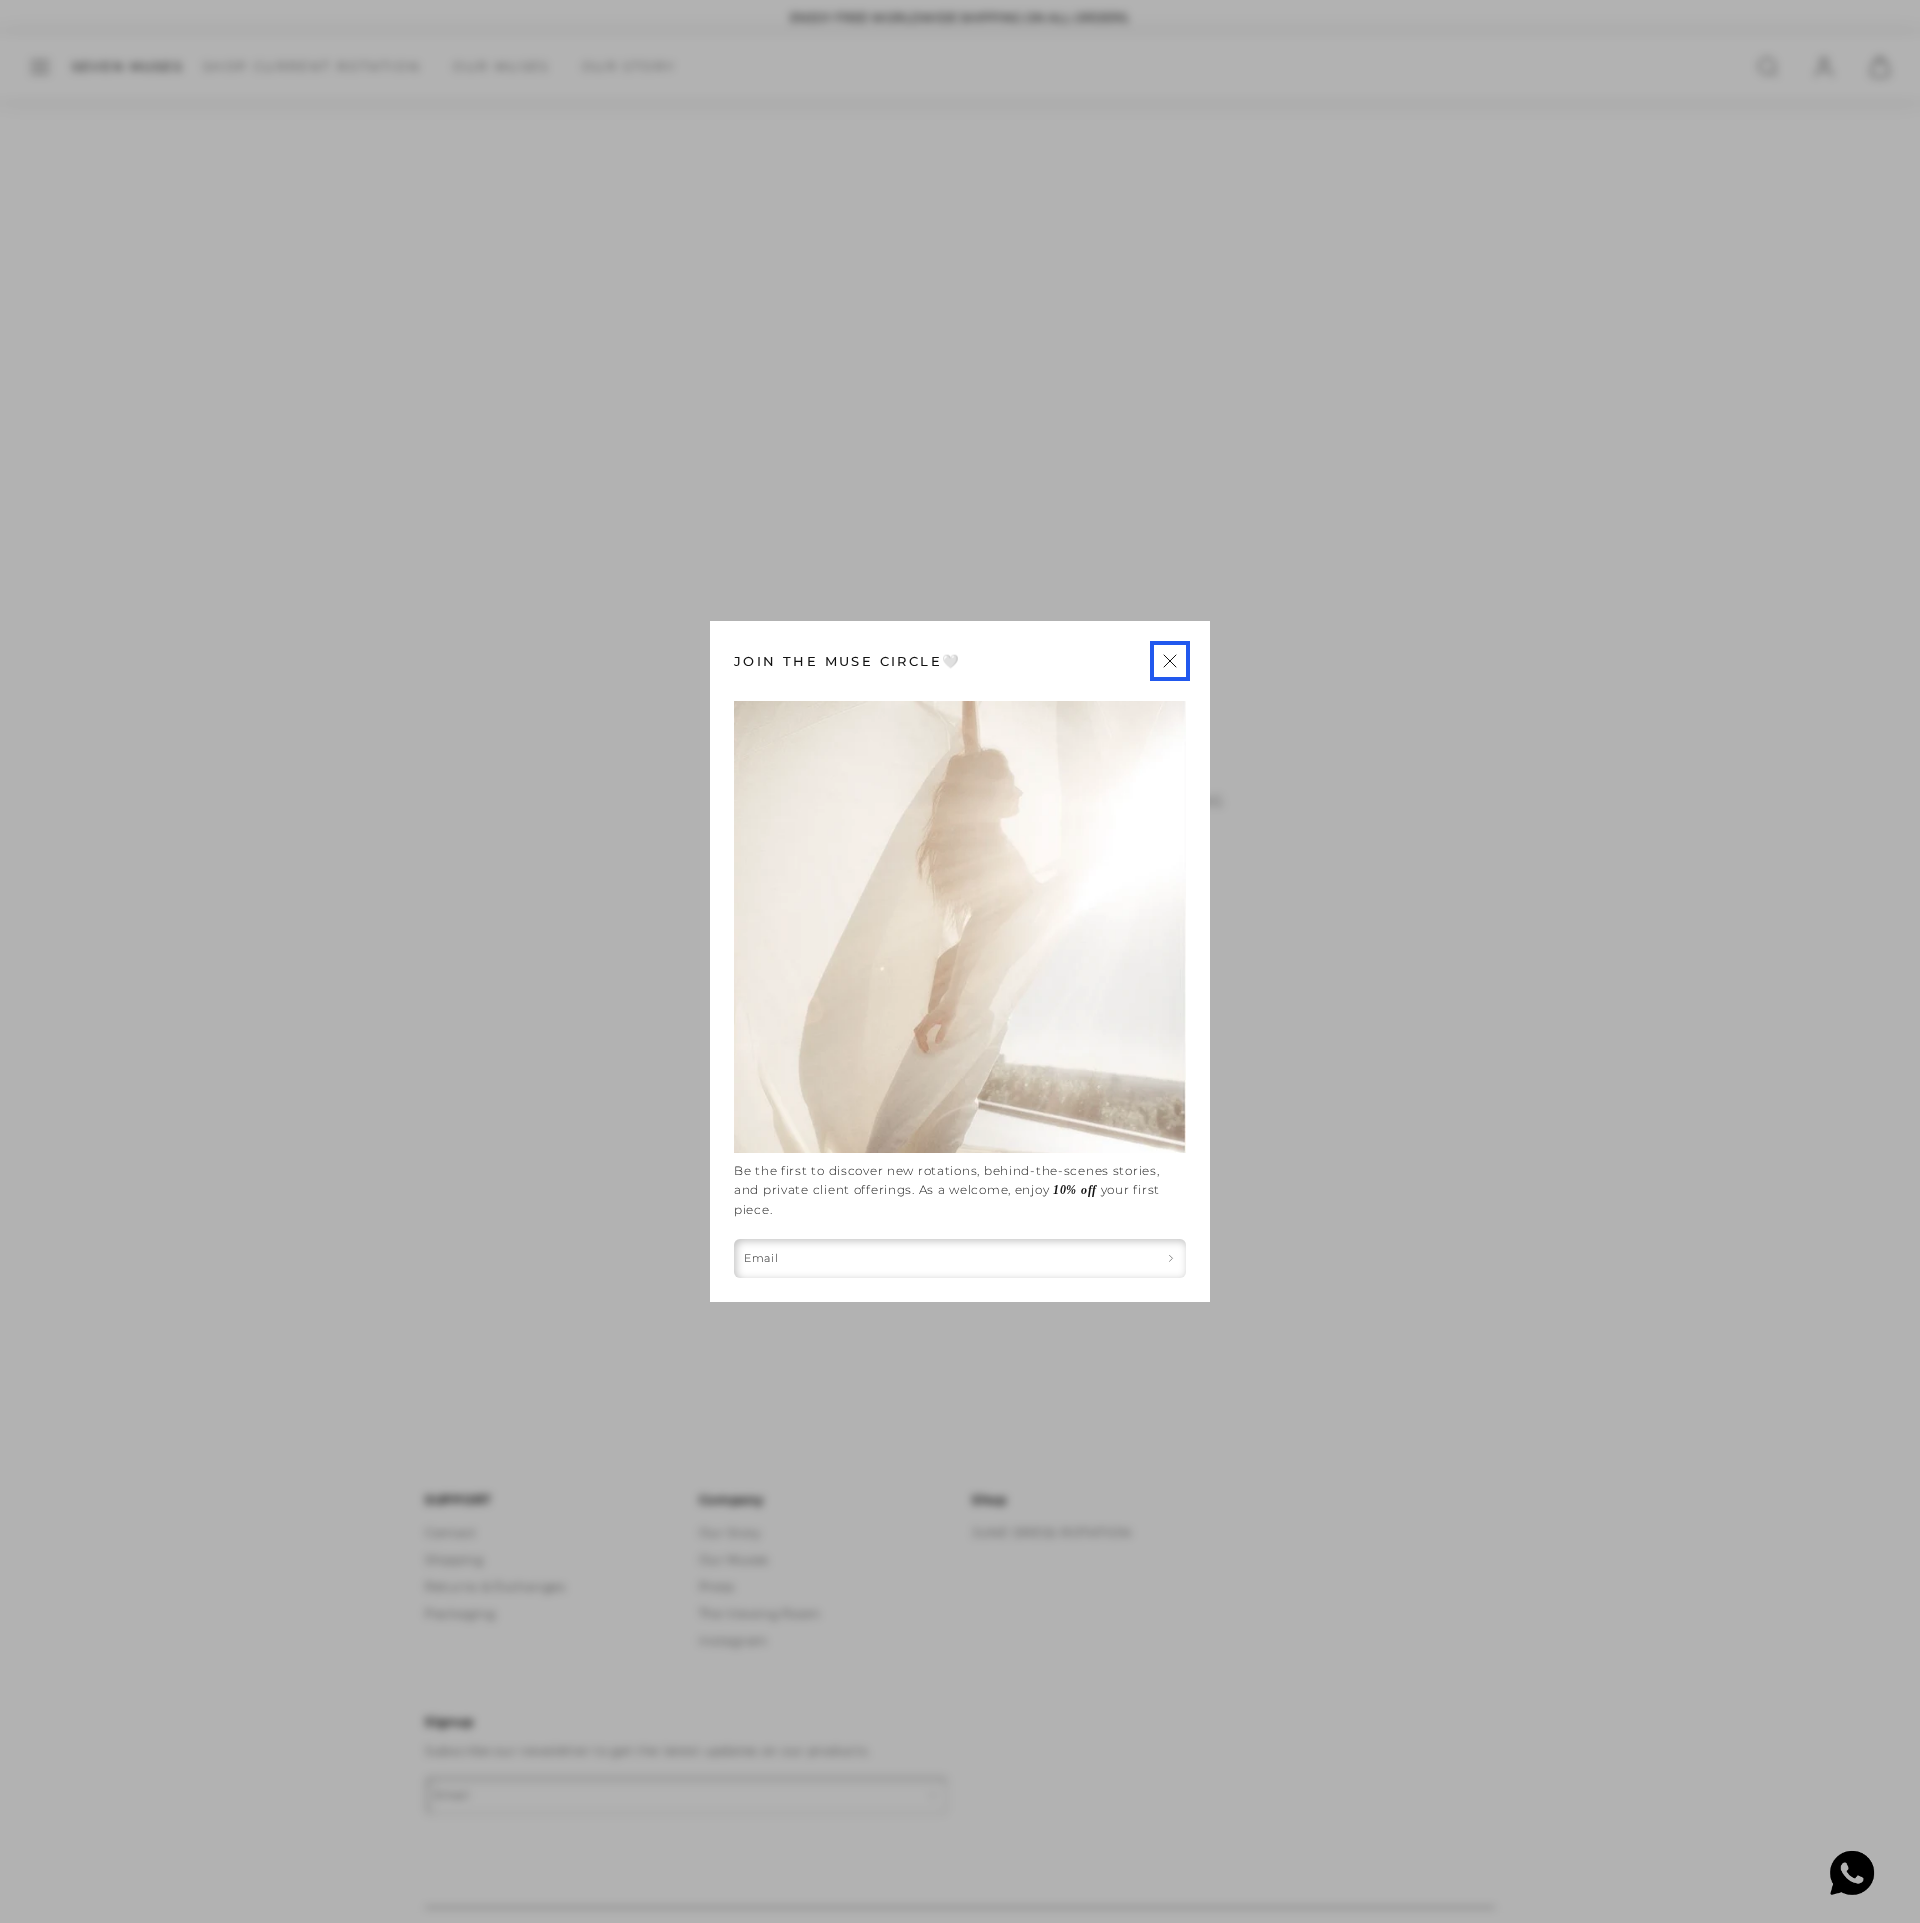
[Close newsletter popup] (1170, 661)
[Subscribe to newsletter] (1171, 1258)
